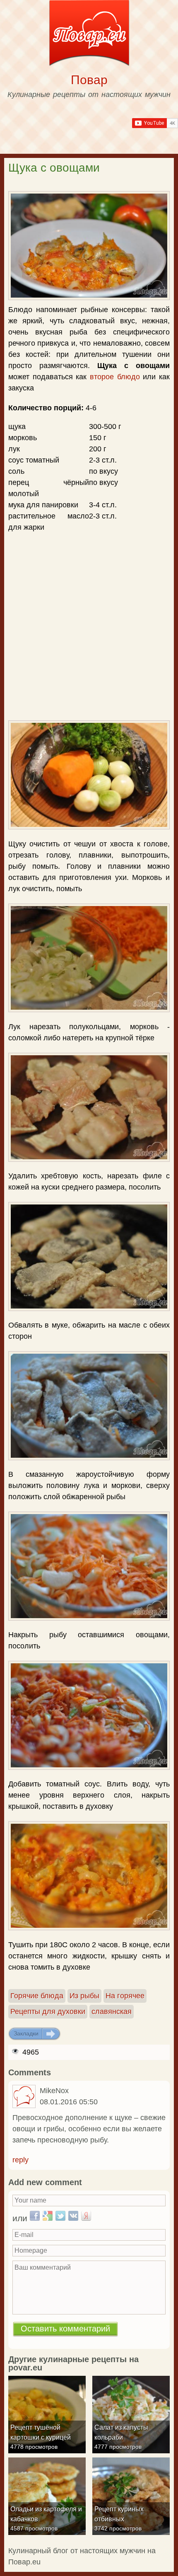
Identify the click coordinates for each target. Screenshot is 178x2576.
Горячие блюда (37, 1996)
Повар (89, 80)
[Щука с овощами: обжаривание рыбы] (89, 1256)
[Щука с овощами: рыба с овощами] (89, 1566)
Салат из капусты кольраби (121, 2432)
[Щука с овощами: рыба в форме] (89, 1406)
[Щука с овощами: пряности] (89, 1715)
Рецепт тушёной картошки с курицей (41, 2432)
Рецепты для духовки (48, 2011)
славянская (112, 2011)
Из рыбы (84, 1996)
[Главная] (89, 35)
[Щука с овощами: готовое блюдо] (89, 1876)
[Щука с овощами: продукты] (89, 775)
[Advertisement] (89, 582)
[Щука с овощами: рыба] (89, 1107)
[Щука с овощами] (89, 246)
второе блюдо (115, 377)
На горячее (125, 1996)
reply (20, 2160)
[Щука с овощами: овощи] (89, 958)
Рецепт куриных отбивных (119, 2514)
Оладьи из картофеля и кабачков (46, 2514)
